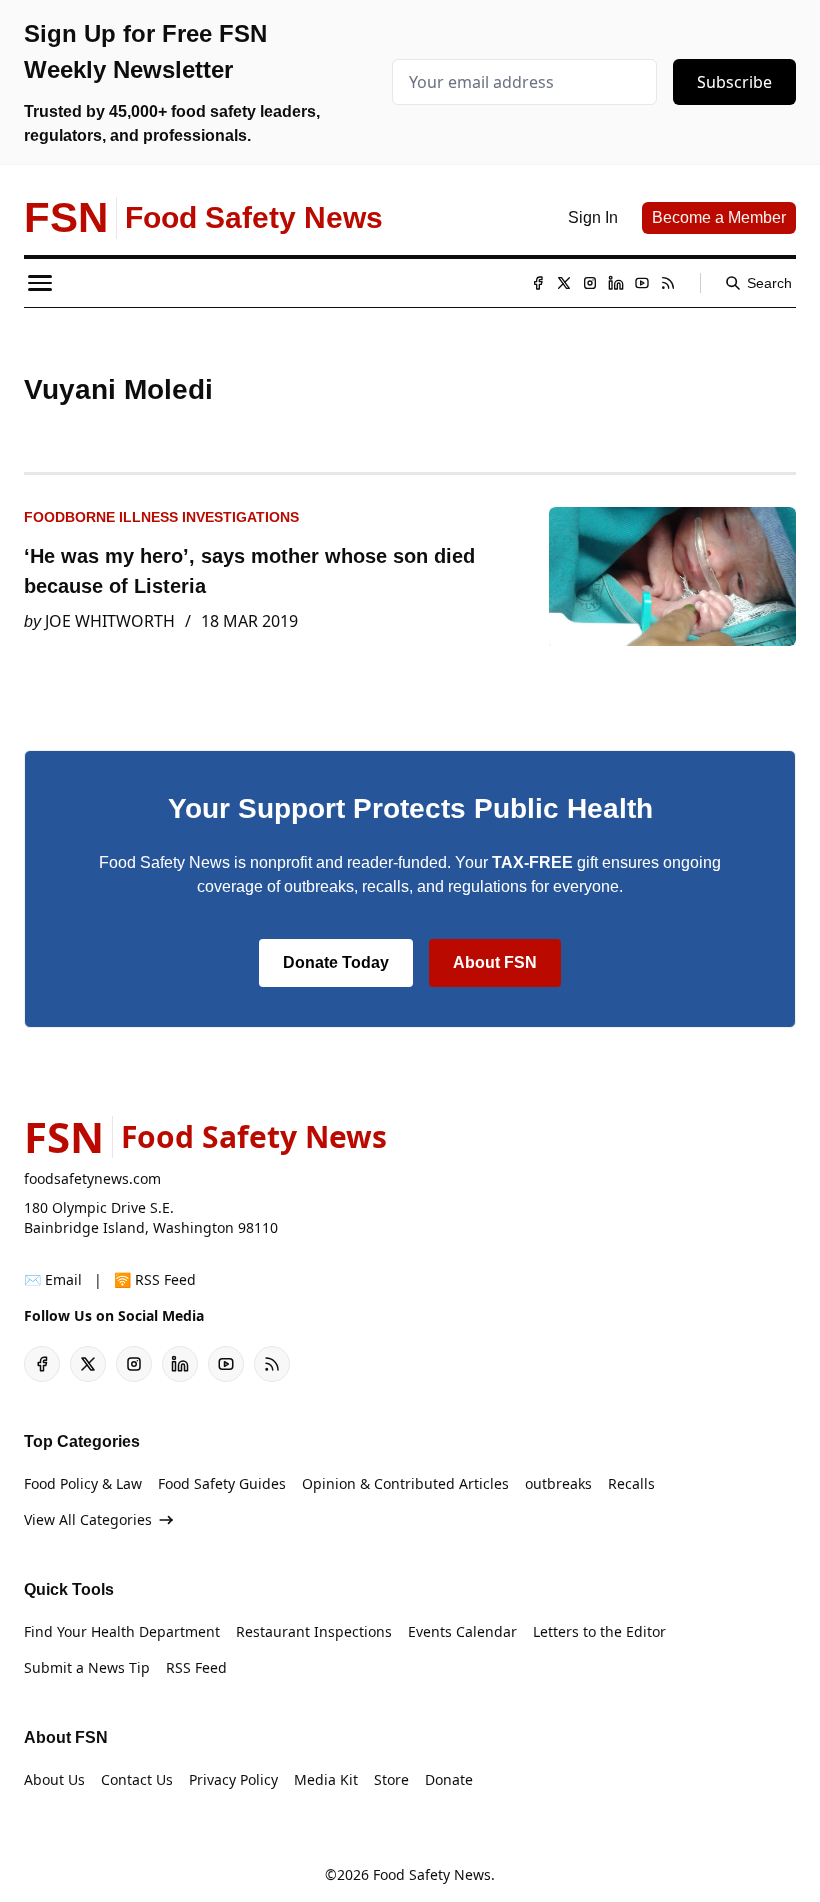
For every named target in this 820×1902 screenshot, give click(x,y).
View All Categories (88, 1519)
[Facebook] (538, 283)
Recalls (631, 1483)
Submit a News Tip (87, 1667)
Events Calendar (462, 1631)
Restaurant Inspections (314, 1631)
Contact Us (137, 1779)
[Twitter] (564, 283)
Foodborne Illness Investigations (161, 517)
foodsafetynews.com (92, 1178)
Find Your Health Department (122, 1631)
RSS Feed (196, 1667)
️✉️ (53, 1279)
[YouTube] (642, 283)
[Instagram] (590, 283)
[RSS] (668, 283)
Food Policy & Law (83, 1483)
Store (391, 1779)
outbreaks (558, 1483)
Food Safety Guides (222, 1483)
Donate (449, 1779)
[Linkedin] (616, 283)
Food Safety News (432, 1874)
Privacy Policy (233, 1779)
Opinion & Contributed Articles (405, 1483)
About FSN (495, 962)
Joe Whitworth (110, 621)
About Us (54, 1779)
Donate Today (336, 962)
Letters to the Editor (599, 1631)
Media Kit (326, 1779)
